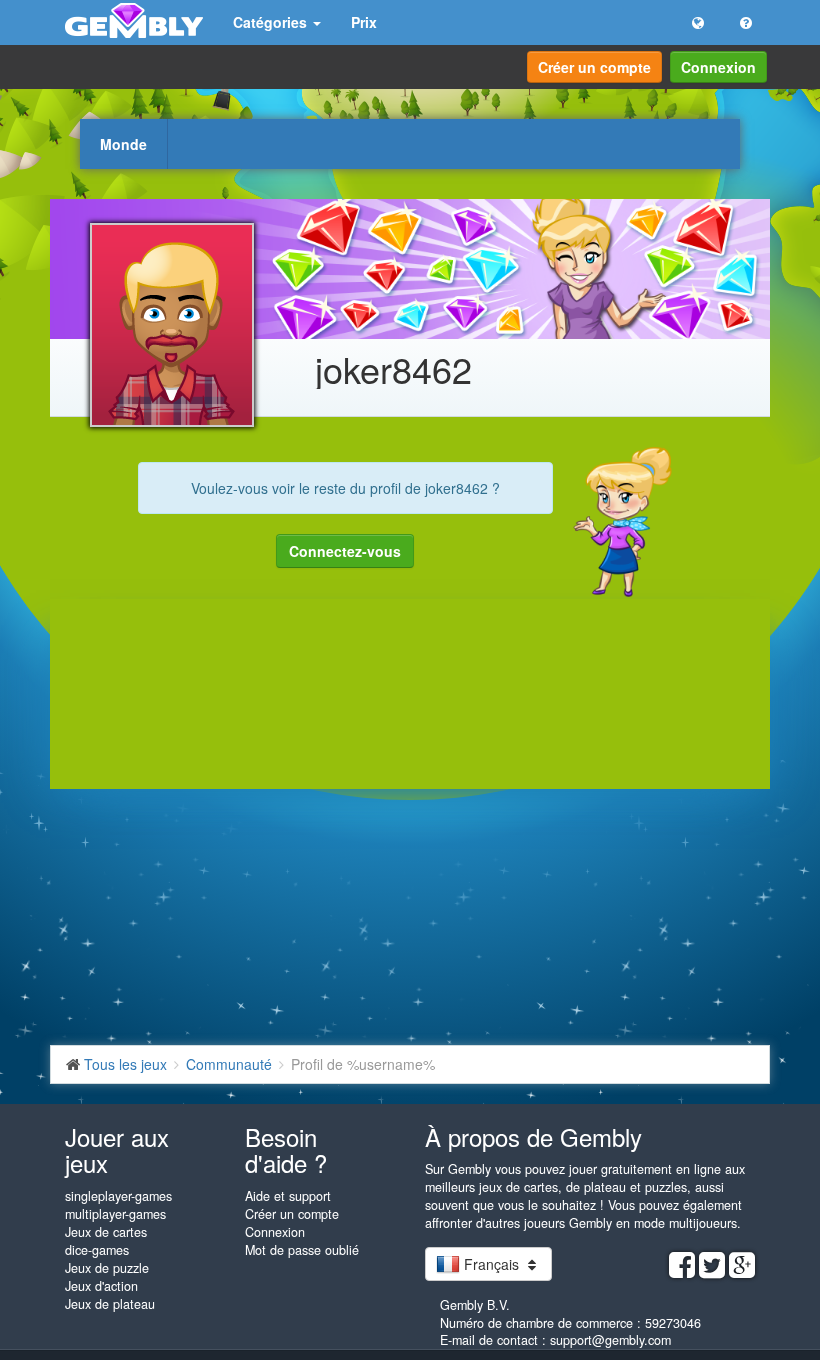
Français (491, 1264)
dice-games (97, 1250)
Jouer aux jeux (117, 1149)
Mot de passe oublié (302, 1250)
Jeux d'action (101, 1286)
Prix (364, 22)
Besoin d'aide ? (286, 1149)
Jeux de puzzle (107, 1268)
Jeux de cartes (106, 1232)
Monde (123, 144)
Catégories (272, 22)
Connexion (718, 67)
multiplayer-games (115, 1214)
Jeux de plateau (110, 1304)
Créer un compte (594, 67)
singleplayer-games (118, 1196)
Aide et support (288, 1196)
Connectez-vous (345, 551)
